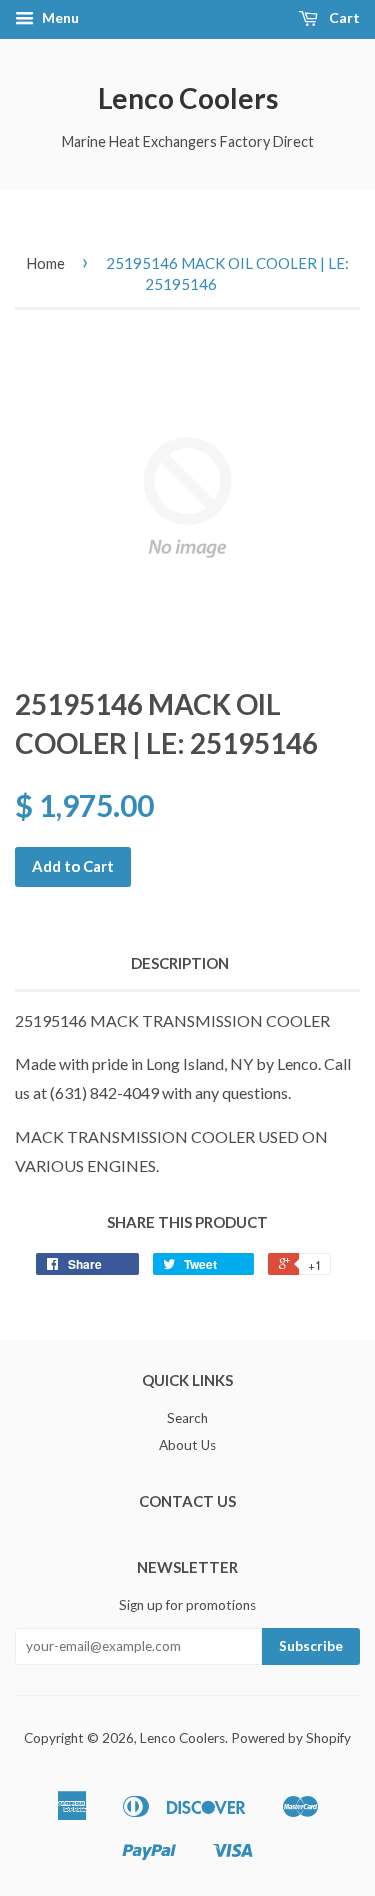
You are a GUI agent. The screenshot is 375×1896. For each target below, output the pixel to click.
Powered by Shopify (291, 1738)
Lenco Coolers (188, 98)
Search (187, 1418)
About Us (187, 1445)
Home (45, 263)
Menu (59, 17)
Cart (343, 17)
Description (180, 963)
